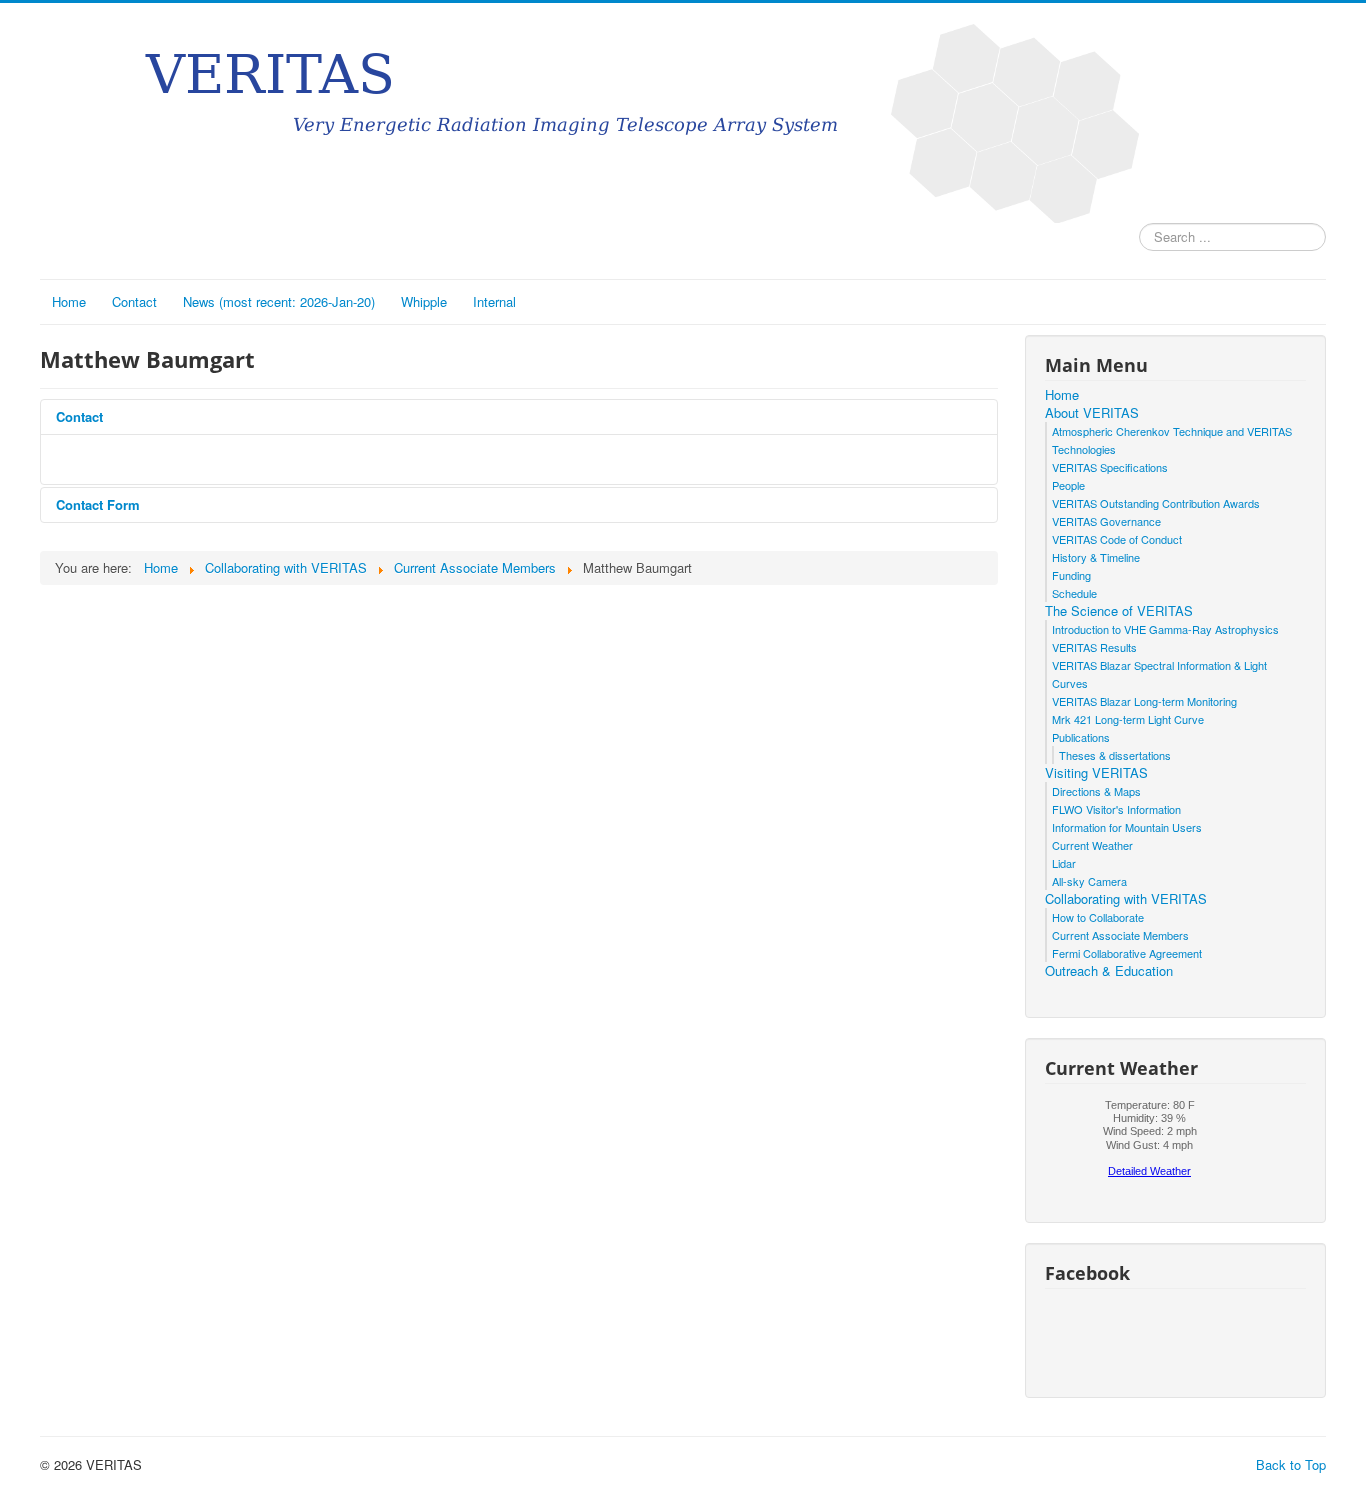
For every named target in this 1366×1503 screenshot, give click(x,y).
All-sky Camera (1089, 881)
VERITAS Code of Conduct (1117, 539)
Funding (1071, 575)
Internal (494, 301)
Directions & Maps (1096, 791)
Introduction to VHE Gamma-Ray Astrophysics (1165, 629)
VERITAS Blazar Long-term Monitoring (1144, 701)
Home (69, 301)
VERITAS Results (1094, 647)
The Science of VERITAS (1119, 611)
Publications (1081, 737)
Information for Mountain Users (1127, 827)
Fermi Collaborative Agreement (1127, 953)
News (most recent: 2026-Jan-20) (279, 301)
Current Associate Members (1120, 935)
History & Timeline (1096, 557)
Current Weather (1092, 845)
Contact (134, 301)
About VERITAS (1092, 413)
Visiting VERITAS (1096, 773)
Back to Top (1291, 1464)
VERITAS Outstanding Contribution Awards (1156, 503)
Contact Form (98, 504)
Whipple (424, 301)
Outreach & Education (1109, 971)
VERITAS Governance (1106, 521)
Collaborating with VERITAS (1126, 899)
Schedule (1074, 593)
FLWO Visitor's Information (1116, 809)
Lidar (1064, 863)
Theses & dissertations (1115, 755)
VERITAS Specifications (1110, 467)
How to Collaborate (1098, 917)
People (1068, 485)
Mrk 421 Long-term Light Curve (1128, 719)
